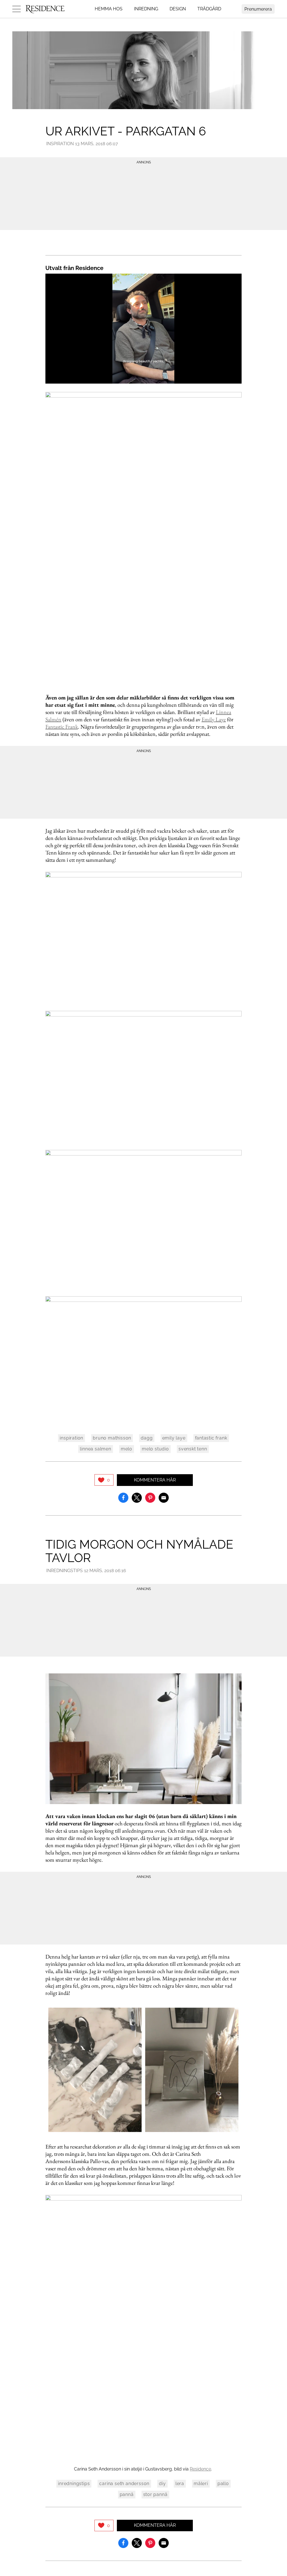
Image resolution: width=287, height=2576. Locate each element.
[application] (143, 329)
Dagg (147, 1438)
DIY (162, 2484)
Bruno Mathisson (112, 1438)
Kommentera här (155, 1480)
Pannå (127, 2494)
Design (178, 9)
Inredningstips (64, 1571)
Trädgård (209, 9)
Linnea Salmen (95, 1449)
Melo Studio (155, 1449)
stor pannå (155, 2494)
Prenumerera (258, 9)
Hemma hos (109, 9)
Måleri (201, 2484)
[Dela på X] (137, 1497)
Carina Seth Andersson (124, 2484)
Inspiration (60, 144)
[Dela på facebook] (123, 1497)
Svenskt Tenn (193, 1449)
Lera (180, 2484)
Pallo (223, 2484)
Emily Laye (214, 719)
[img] (104, 1480)
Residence (200, 2469)
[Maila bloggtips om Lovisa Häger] (164, 1497)
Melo (127, 1449)
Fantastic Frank (62, 727)
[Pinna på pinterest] (150, 1497)
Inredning (146, 9)
